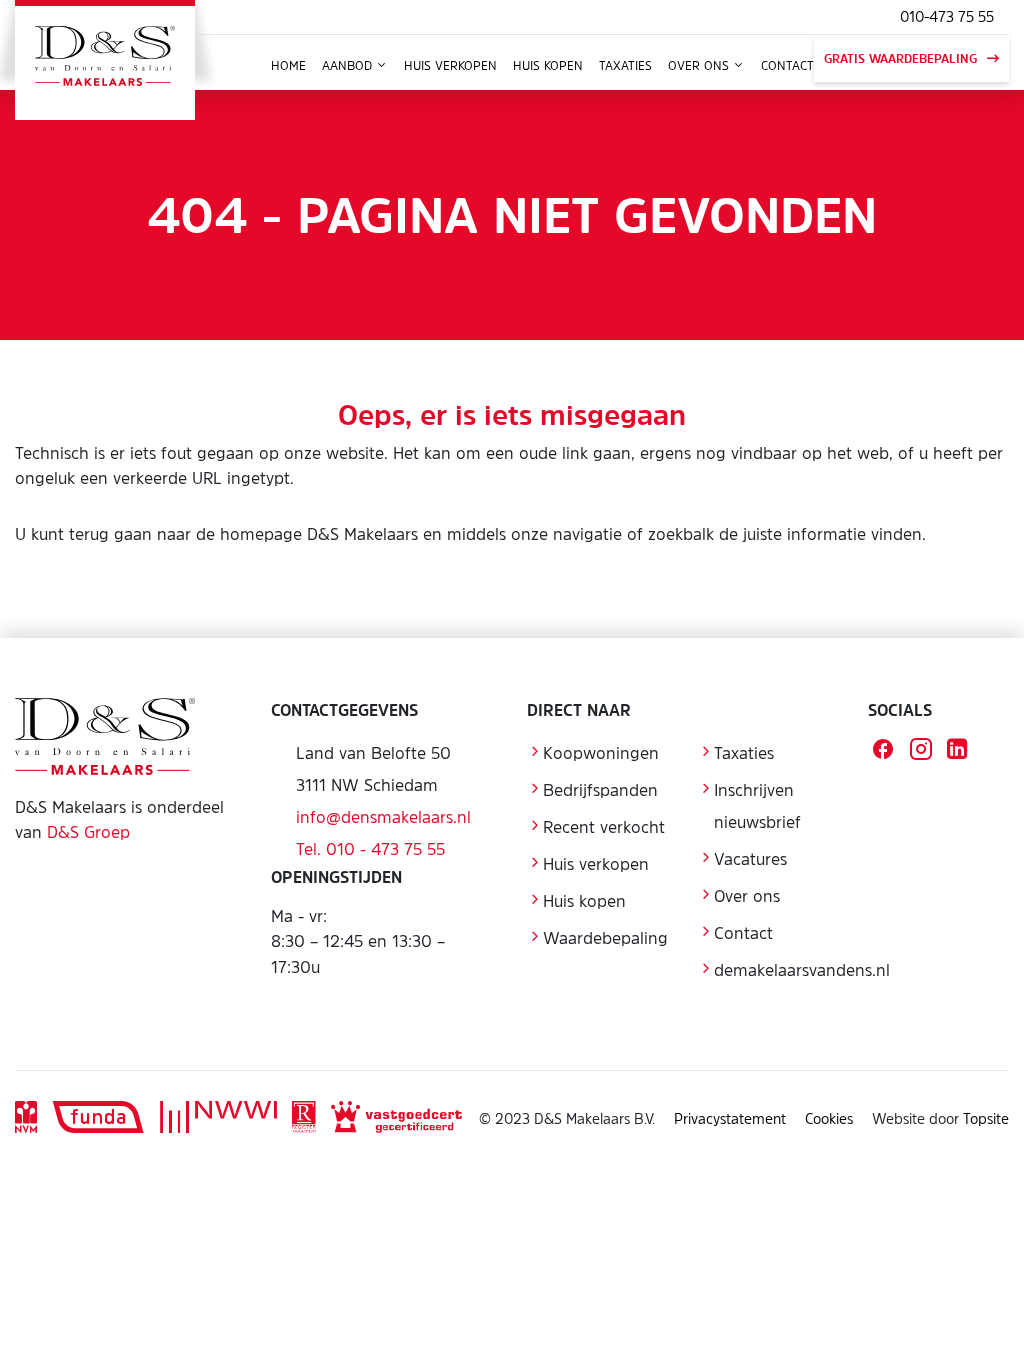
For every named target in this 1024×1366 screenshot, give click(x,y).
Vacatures (750, 859)
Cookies (829, 1118)
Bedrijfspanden (600, 790)
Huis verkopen (450, 66)
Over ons (700, 66)
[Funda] (98, 1119)
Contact (787, 66)
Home (288, 66)
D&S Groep (88, 832)
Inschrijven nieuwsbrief (757, 806)
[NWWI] (218, 1119)
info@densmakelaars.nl (383, 817)
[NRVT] (303, 1119)
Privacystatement (730, 1118)
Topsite (986, 1118)
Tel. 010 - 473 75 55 (370, 849)
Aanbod (349, 66)
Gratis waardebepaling (900, 59)
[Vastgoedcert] (396, 1119)
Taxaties (625, 66)
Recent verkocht (604, 827)
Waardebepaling (605, 938)
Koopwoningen (601, 753)
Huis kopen (548, 66)
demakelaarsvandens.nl (802, 970)
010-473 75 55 (947, 16)
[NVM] (26, 1119)
